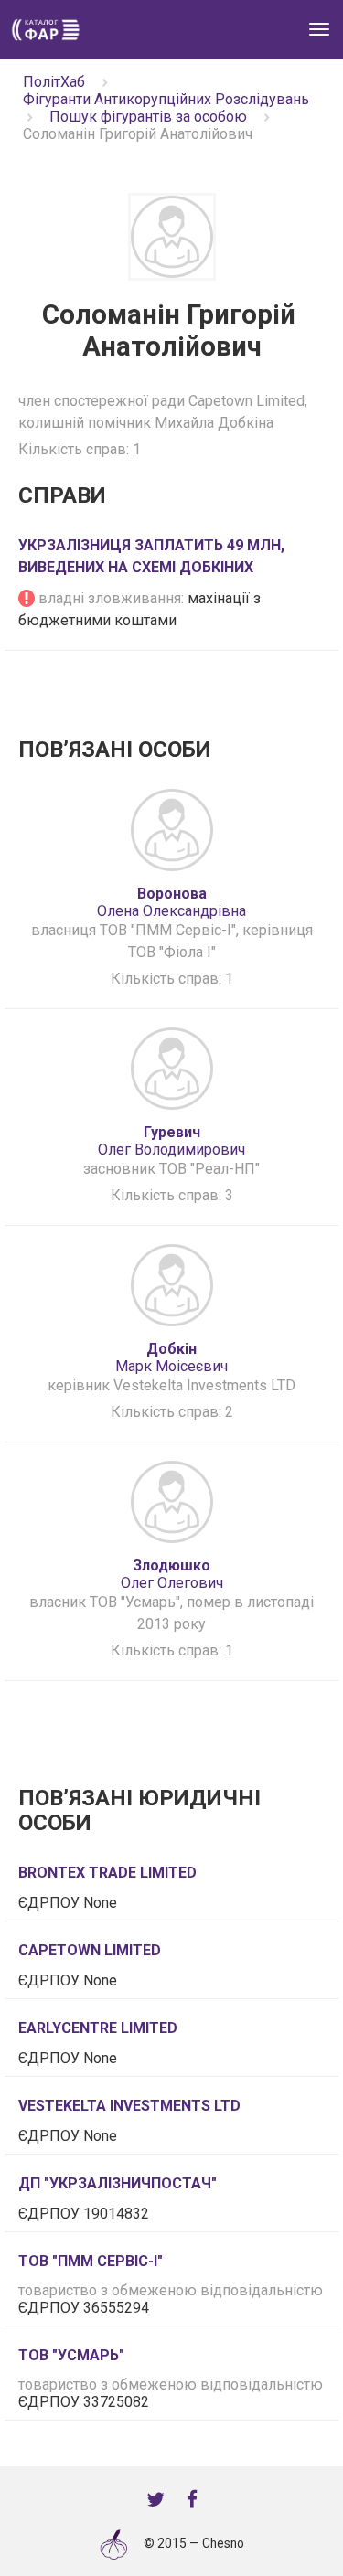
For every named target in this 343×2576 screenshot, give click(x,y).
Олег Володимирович (171, 1141)
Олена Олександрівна (171, 902)
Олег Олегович (172, 1574)
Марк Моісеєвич (171, 1357)
